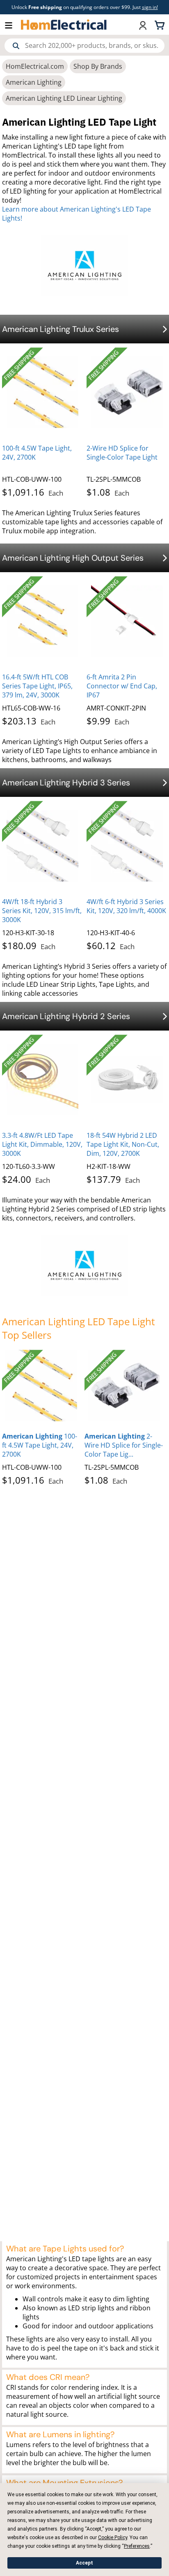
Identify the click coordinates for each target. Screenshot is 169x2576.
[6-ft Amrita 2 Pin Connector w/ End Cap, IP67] (127, 621)
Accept (84, 2563)
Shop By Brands (98, 66)
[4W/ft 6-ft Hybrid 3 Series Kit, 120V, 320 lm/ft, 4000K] (127, 846)
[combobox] (85, 46)
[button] (13, 25)
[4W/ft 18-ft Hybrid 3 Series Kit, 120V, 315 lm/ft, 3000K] (42, 846)
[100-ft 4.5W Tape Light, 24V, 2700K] (42, 392)
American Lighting (34, 82)
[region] (84, 1419)
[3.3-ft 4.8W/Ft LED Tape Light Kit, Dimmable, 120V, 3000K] (42, 1080)
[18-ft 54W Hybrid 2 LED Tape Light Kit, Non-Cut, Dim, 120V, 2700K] (127, 1080)
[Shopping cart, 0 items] (161, 25)
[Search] (16, 46)
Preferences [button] (137, 2546)
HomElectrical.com (35, 66)
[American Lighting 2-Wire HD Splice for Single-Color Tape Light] (124, 1386)
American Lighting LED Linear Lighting (64, 98)
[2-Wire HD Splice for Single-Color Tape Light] (127, 392)
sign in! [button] (150, 7)
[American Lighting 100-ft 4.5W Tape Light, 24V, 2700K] (41, 1386)
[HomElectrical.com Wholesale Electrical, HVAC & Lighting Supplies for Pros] (64, 25)
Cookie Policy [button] (113, 2538)
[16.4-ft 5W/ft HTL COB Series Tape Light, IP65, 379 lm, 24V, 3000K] (42, 621)
